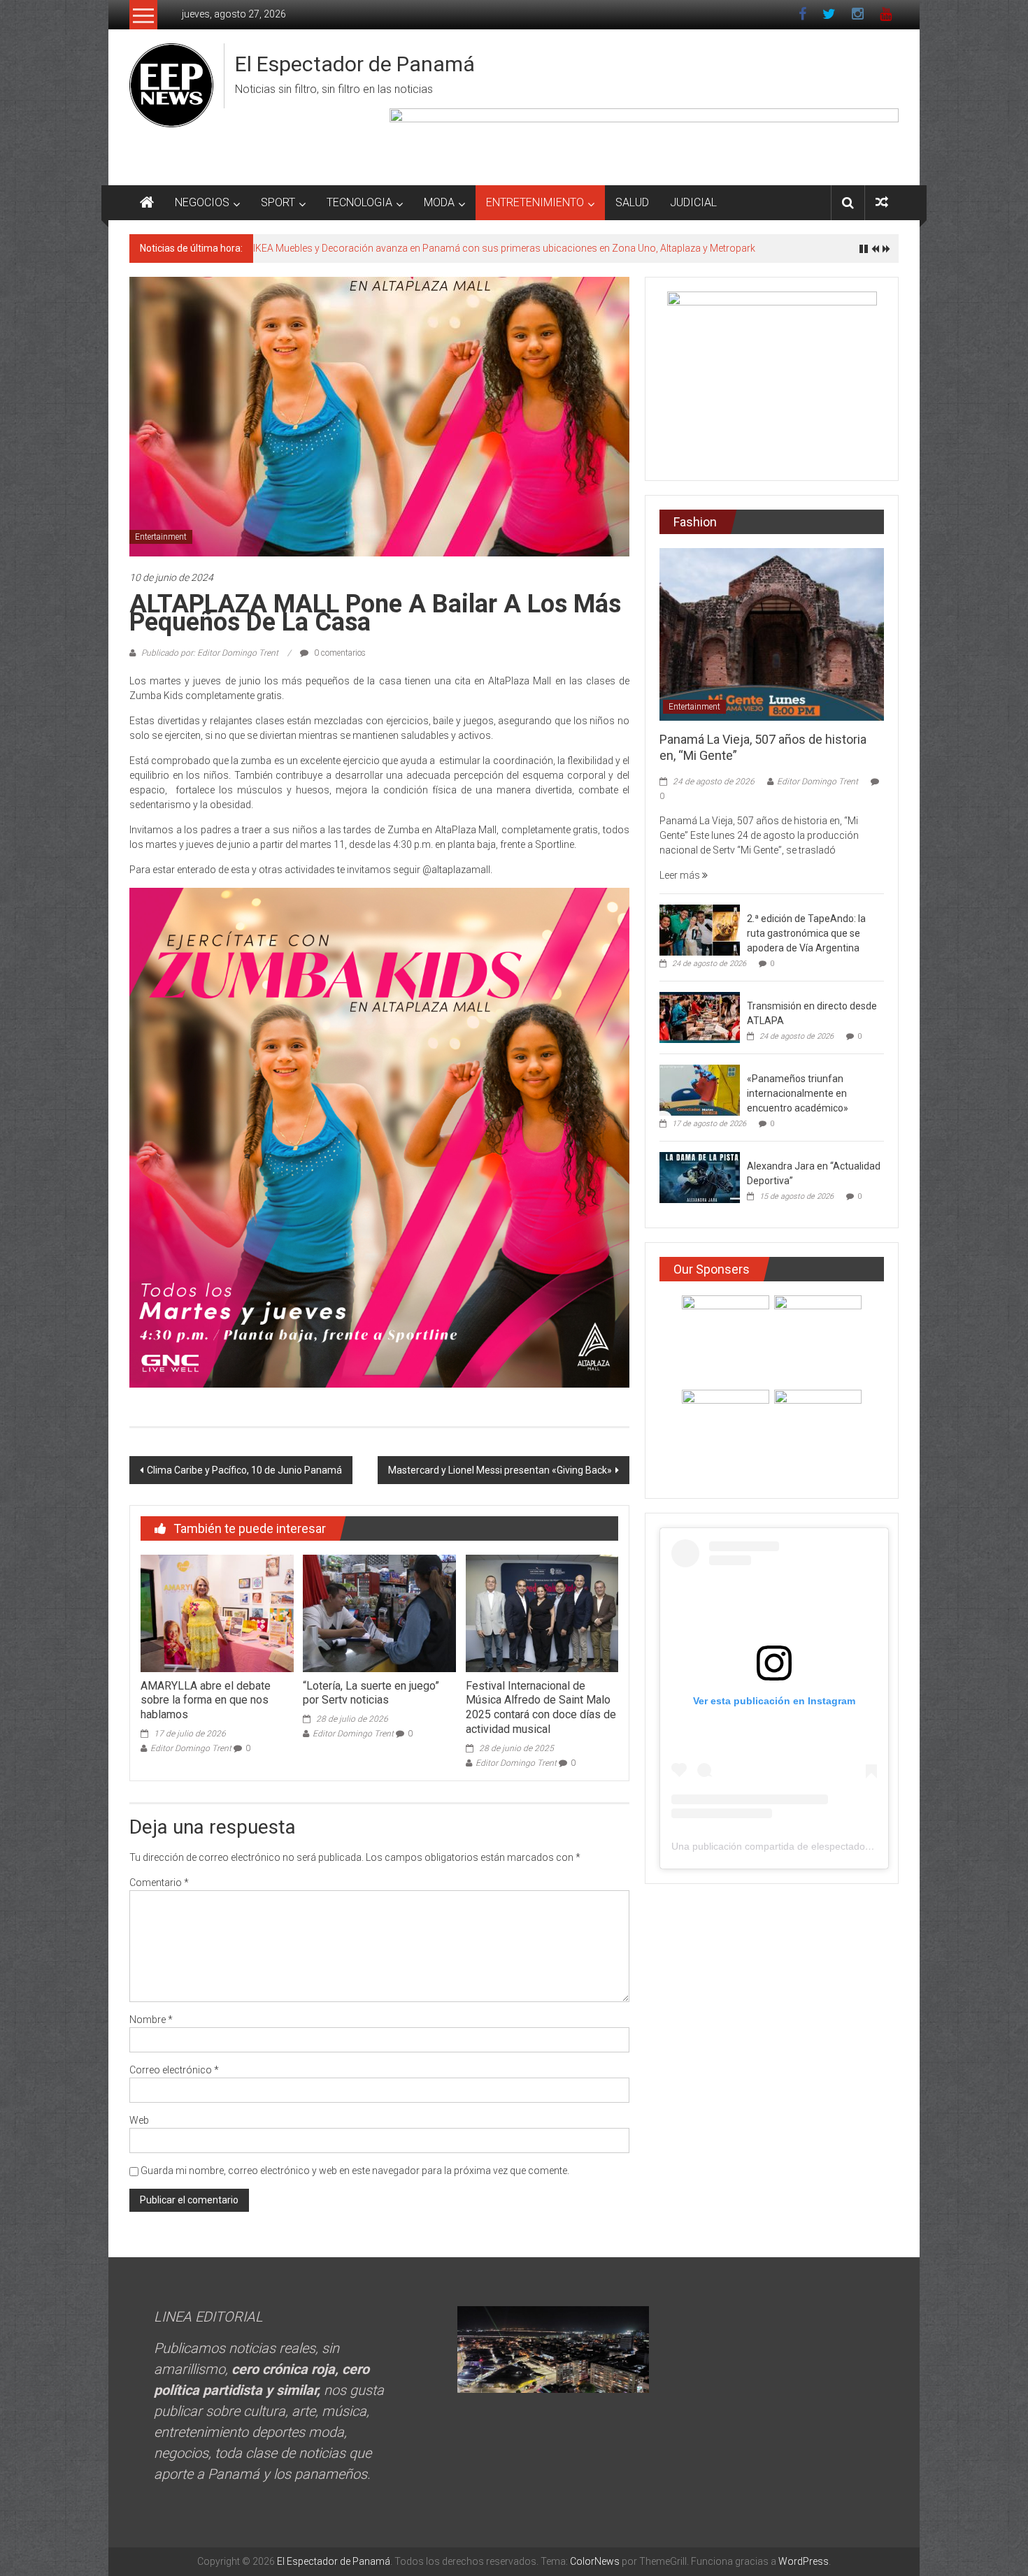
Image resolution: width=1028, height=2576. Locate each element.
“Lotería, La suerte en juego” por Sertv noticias (371, 1693)
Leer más (681, 875)
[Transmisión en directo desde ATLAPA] (700, 1017)
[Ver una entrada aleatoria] (882, 202)
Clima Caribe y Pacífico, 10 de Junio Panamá (244, 1470)
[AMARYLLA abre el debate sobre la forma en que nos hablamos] (217, 1613)
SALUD (632, 202)
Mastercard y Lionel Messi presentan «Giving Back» (500, 1470)
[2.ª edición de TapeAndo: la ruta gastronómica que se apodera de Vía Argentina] (700, 930)
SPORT (278, 202)
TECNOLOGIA (359, 202)
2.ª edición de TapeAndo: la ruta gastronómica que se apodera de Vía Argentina (806, 933)
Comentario (159, 1883)
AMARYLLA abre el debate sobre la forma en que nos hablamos (206, 1700)
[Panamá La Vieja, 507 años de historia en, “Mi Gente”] (772, 633)
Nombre (151, 2020)
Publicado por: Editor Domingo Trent (210, 653)
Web (139, 2120)
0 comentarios (339, 653)
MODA (439, 202)
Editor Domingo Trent (191, 1748)
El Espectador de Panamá (355, 64)
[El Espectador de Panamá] (147, 203)
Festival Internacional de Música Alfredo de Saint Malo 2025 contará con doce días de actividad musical (541, 1707)
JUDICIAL (693, 202)
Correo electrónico (174, 2070)
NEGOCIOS (202, 202)
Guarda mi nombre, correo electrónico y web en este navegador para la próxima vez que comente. (355, 2171)
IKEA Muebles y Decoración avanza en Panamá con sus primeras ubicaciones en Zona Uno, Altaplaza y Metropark (504, 248)
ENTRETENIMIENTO (535, 202)
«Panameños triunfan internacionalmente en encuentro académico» (798, 1093)
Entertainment (161, 537)
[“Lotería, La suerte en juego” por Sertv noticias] (379, 1613)
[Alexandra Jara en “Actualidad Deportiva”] (700, 1177)
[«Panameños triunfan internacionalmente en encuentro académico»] (700, 1090)
